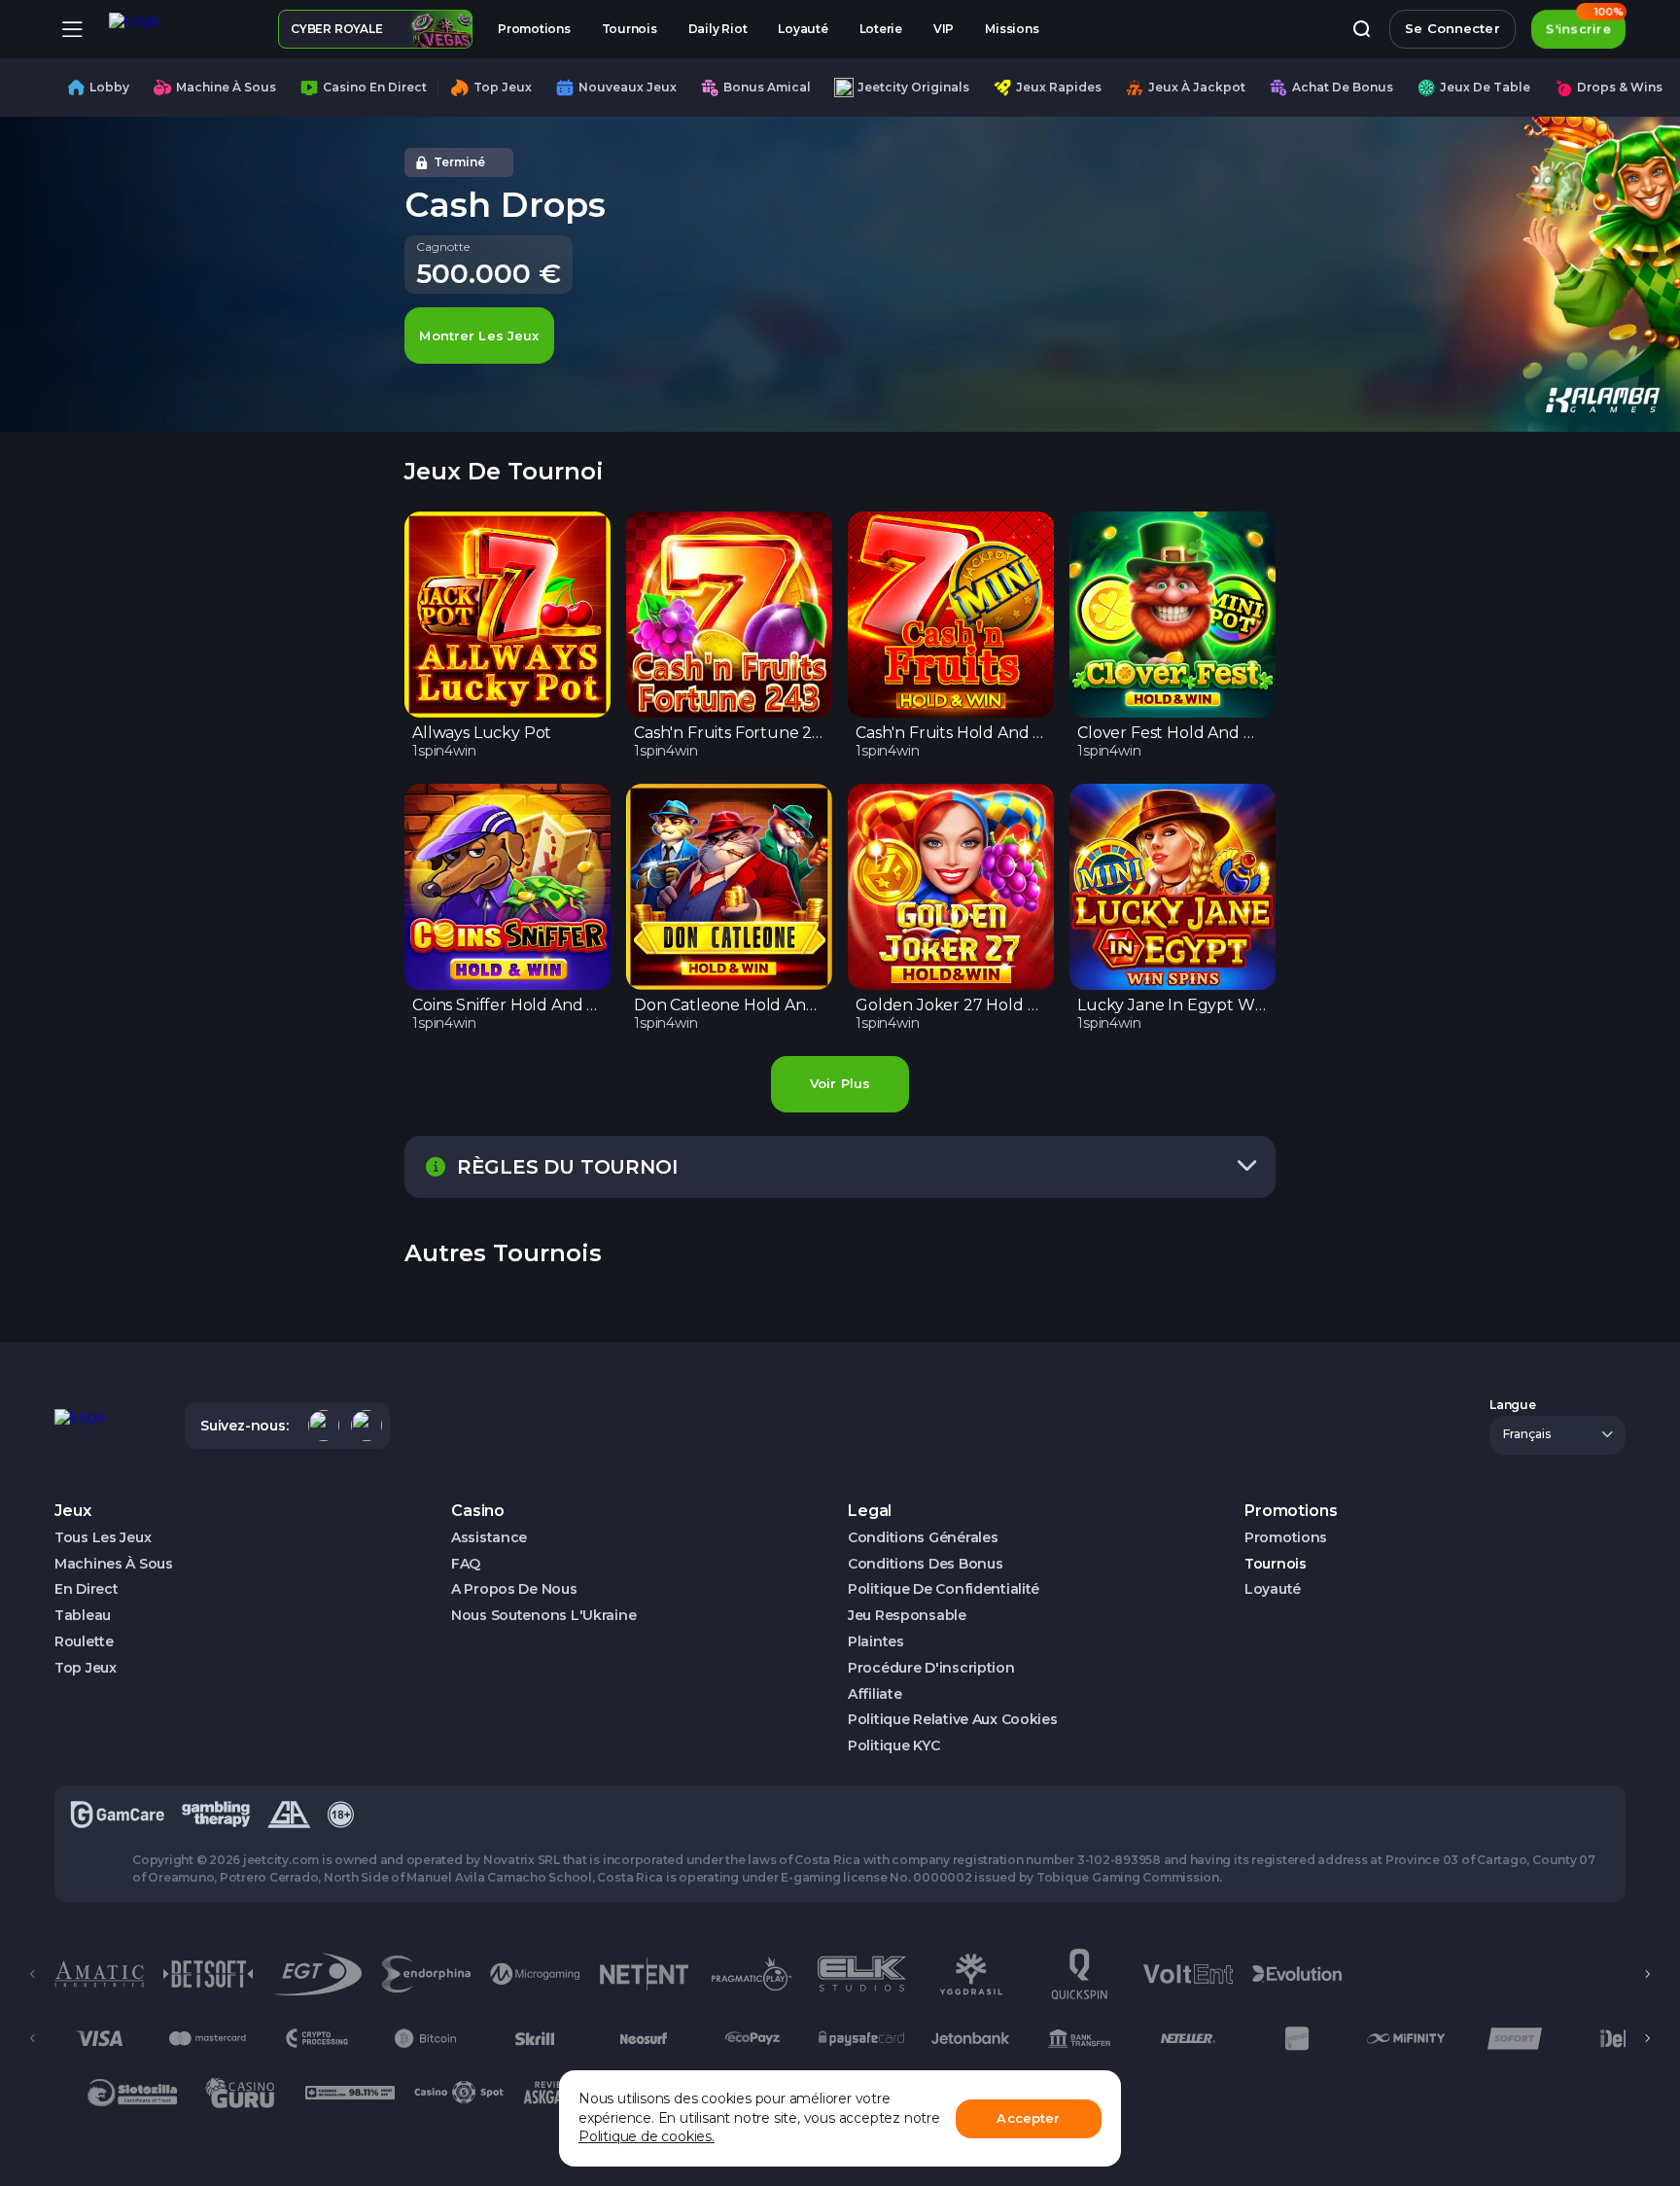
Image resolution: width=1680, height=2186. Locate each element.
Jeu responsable (907, 1616)
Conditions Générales (923, 1538)
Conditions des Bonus (925, 1564)
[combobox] (1557, 1435)
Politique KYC (893, 1746)
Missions (1012, 29)
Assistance (489, 1538)
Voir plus (840, 1083)
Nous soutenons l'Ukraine (543, 1616)
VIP (944, 29)
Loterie (881, 29)
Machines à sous (114, 1564)
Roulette (84, 1642)
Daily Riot (718, 29)
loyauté (803, 29)
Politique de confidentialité (944, 1589)
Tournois (630, 29)
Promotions (534, 29)
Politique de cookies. (647, 2136)
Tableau (83, 1616)
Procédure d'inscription (931, 1668)
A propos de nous (514, 1589)
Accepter (1028, 2118)
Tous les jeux (103, 1538)
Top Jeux (86, 1668)
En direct (86, 1589)
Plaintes (876, 1642)
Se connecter (1452, 28)
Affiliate (875, 1694)
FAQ (466, 1564)
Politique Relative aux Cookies (953, 1720)
